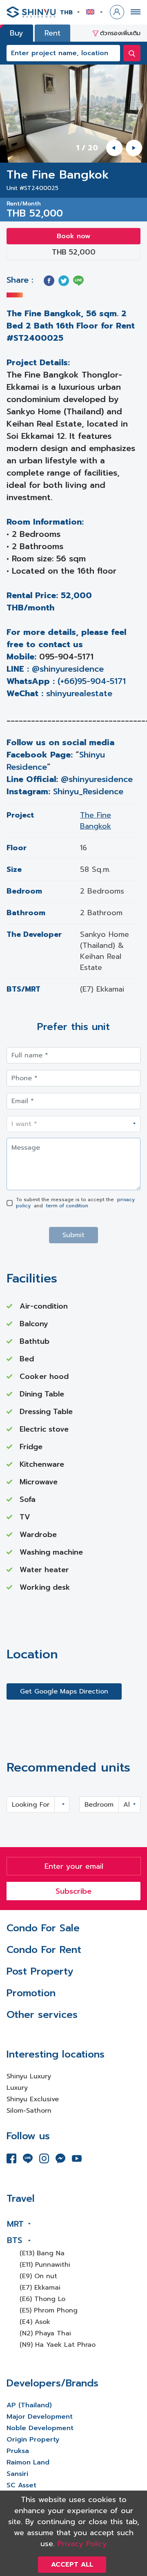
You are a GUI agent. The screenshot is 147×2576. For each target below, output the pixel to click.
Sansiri (17, 2474)
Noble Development (40, 2428)
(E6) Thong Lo (42, 2299)
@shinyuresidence (68, 669)
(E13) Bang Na (42, 2253)
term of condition (67, 1206)
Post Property (40, 1971)
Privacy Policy (82, 2544)
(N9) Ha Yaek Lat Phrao (58, 2345)
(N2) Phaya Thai (45, 2333)
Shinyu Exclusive (33, 2099)
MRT (15, 2224)
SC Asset (21, 2485)
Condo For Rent (44, 1950)
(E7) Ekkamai (40, 2288)
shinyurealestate (79, 693)
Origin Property (33, 2440)
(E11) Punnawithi (45, 2265)
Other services (42, 2015)
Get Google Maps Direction (64, 1691)
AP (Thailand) (29, 2405)
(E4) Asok (35, 2322)
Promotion (31, 1993)
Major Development (40, 2417)
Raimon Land (28, 2462)
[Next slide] (134, 148)
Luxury (17, 2088)
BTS (14, 2240)
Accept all (72, 2565)
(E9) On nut (38, 2276)
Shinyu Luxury (29, 2076)
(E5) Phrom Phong (49, 2310)
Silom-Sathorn (29, 2111)
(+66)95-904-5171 (92, 681)
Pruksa (18, 2451)
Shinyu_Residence (88, 791)
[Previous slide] (114, 148)
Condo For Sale (43, 1928)
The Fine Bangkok (96, 821)
